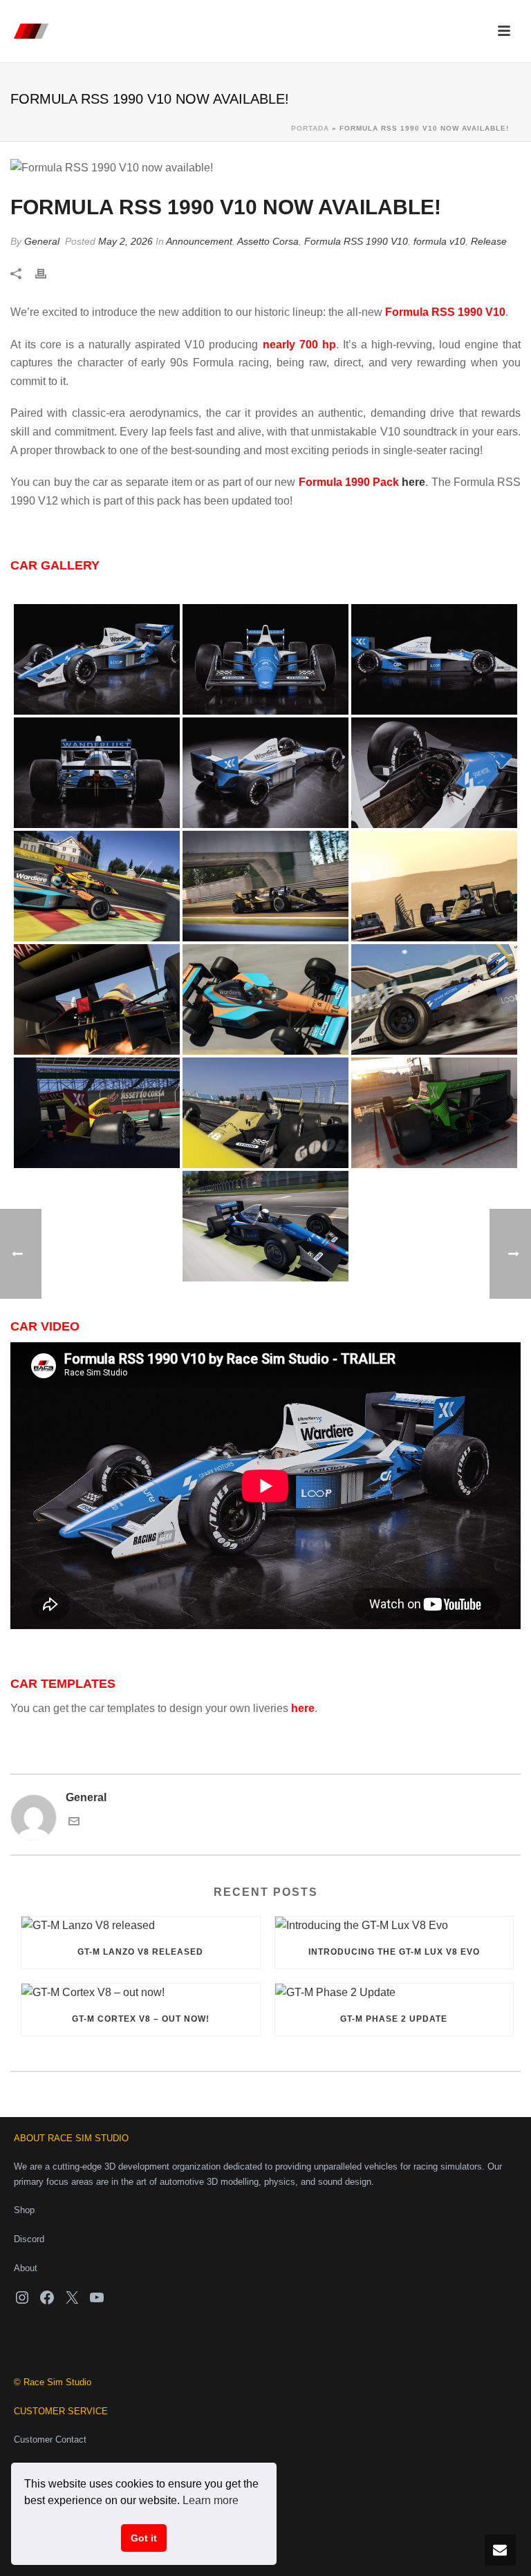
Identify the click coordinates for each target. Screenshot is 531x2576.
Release (489, 241)
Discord (29, 2239)
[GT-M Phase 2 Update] (394, 1993)
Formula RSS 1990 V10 (356, 241)
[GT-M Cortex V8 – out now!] (141, 1993)
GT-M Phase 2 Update (394, 2019)
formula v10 (439, 241)
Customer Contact (50, 2439)
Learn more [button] (211, 2500)
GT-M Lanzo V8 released (140, 1952)
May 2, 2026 (125, 241)
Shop (24, 2210)
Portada (310, 128)
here (413, 482)
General (42, 241)
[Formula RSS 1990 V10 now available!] (265, 168)
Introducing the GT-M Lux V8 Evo (394, 1952)
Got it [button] (144, 2538)
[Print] (48, 274)
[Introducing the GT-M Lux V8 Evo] (394, 1926)
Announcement (199, 241)
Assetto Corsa (268, 241)
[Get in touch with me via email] (74, 1823)
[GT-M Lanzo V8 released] (141, 1926)
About (26, 2268)
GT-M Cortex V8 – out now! (141, 2019)
